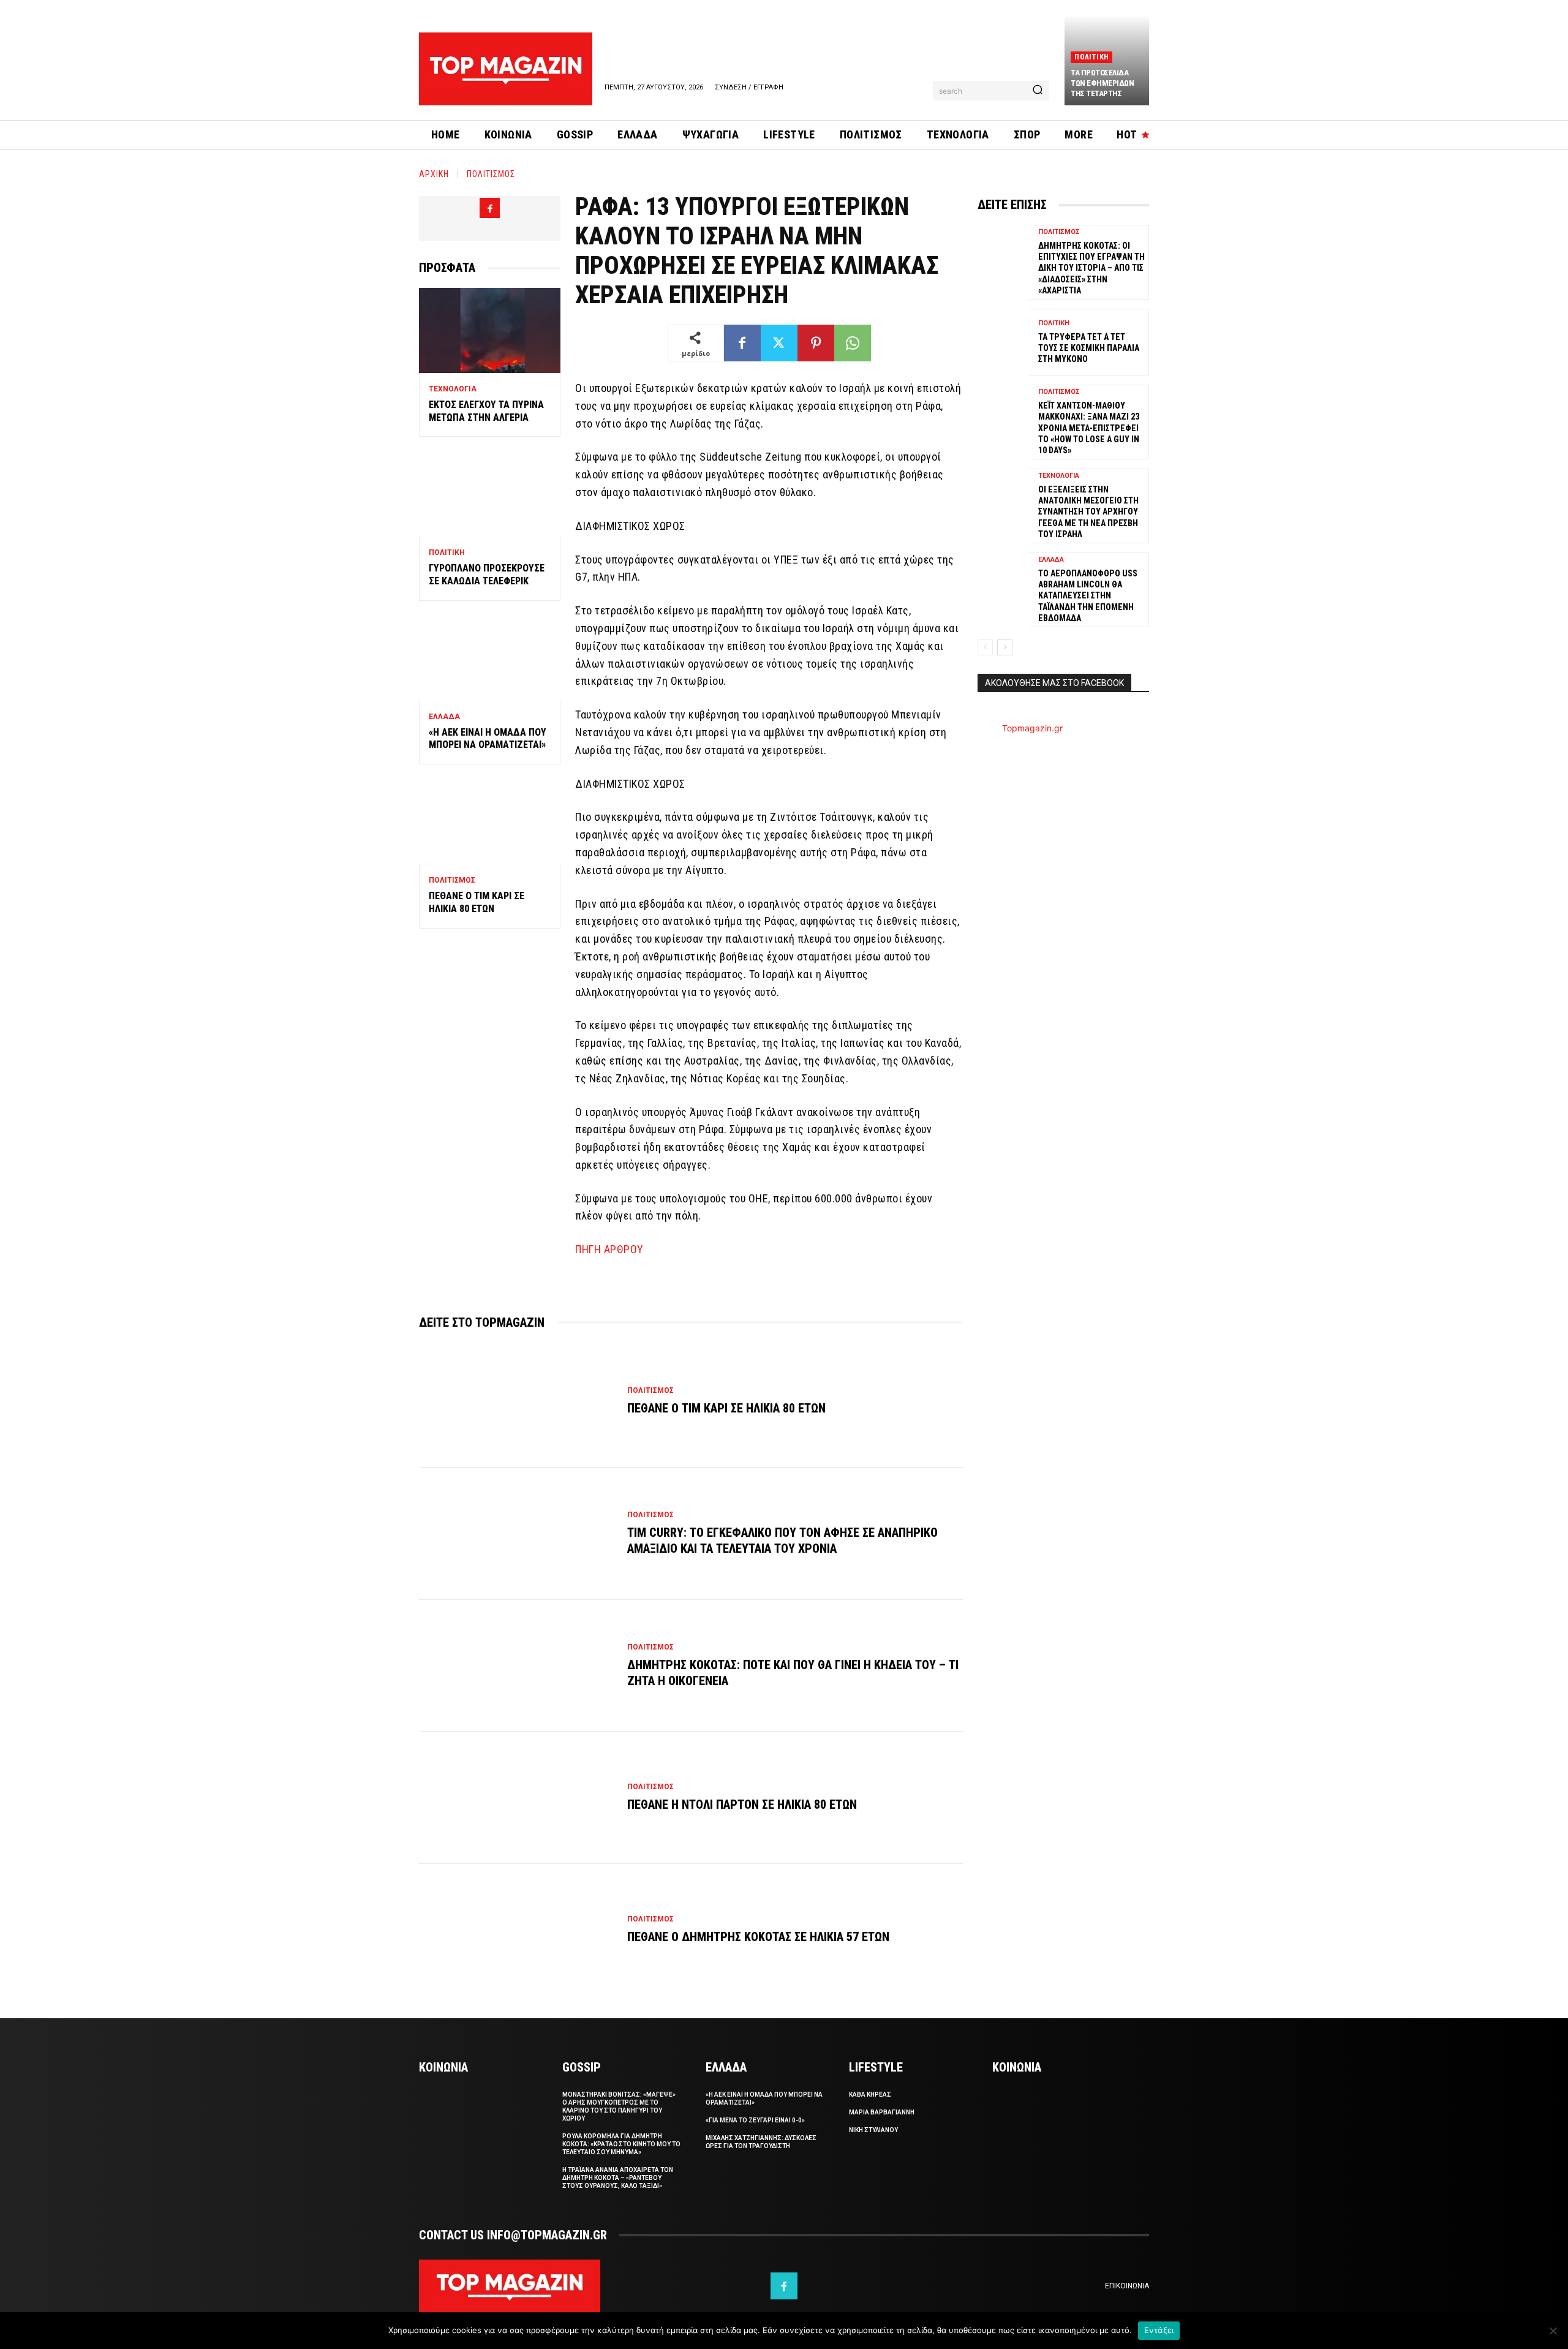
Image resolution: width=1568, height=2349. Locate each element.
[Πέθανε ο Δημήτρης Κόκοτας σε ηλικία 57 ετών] (517, 1930)
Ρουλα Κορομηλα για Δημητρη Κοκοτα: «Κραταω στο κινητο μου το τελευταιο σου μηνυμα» (621, 2144)
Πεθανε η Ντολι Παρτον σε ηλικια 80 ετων (742, 1804)
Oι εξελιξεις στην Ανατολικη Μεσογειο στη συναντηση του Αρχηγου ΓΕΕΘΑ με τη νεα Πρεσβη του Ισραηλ (1088, 512)
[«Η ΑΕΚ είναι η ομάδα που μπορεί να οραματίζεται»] (490, 658)
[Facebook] (490, 208)
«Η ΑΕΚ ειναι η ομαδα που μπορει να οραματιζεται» (488, 739)
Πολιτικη (1091, 57)
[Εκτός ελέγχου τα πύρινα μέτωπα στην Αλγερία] (490, 330)
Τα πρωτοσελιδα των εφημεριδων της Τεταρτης (1102, 83)
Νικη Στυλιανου (873, 2130)
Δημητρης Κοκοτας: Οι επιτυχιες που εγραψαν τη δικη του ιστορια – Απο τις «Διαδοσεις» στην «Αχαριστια (1091, 268)
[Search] (1038, 91)
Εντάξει (1159, 2330)
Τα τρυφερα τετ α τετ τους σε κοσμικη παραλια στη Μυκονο (1089, 348)
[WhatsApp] (853, 343)
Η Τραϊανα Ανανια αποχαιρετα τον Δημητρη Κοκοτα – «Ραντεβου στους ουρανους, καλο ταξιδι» (618, 2178)
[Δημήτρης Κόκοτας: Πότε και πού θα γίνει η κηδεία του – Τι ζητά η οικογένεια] (517, 1666)
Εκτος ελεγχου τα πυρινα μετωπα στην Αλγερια (486, 411)
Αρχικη (434, 174)
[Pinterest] (816, 343)
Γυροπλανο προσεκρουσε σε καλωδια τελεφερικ (487, 575)
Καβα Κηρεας (870, 2094)
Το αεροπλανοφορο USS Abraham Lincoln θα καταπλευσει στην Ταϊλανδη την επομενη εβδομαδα (1088, 596)
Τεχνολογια (453, 389)
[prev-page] (985, 647)
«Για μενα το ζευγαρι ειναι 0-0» (755, 2120)
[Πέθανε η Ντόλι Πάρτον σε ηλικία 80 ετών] (517, 1798)
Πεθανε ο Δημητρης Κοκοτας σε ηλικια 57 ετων (758, 1937)
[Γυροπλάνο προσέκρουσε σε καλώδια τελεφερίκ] (490, 494)
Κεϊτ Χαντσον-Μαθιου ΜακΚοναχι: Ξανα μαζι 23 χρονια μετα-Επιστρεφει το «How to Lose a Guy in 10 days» (1089, 428)
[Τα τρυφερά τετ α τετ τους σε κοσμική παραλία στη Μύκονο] (1003, 342)
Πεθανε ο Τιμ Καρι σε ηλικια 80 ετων (477, 902)
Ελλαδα (444, 717)
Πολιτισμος (491, 174)
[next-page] (1005, 647)
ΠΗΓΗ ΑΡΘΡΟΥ (609, 1249)
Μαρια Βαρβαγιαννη (882, 2112)
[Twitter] (779, 343)
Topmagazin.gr (1032, 728)
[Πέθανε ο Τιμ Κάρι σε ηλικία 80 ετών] (490, 822)
